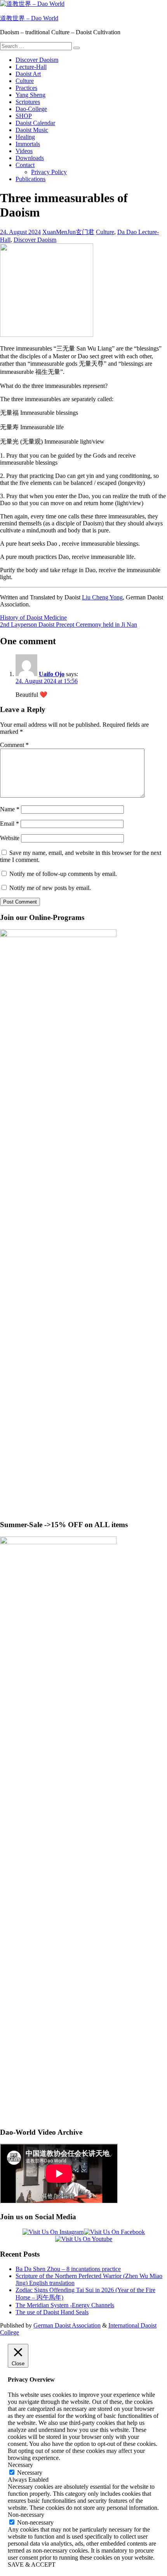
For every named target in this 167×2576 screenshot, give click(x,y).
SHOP (24, 116)
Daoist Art (28, 74)
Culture (25, 81)
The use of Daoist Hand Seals (52, 2312)
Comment (14, 745)
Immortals (28, 144)
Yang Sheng (30, 95)
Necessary (30, 2473)
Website (10, 838)
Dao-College (31, 109)
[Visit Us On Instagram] (53, 2232)
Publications (30, 179)
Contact (25, 165)
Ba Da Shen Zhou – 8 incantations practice (68, 2269)
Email (10, 824)
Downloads (30, 158)
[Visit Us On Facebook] (114, 2232)
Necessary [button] (20, 2465)
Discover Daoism (37, 60)
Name (10, 809)
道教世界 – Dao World (29, 18)
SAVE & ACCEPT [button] (32, 2565)
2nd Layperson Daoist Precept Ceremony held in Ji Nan (69, 625)
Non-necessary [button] (26, 2515)
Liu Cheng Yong (102, 597)
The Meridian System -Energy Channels (65, 2305)
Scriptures (28, 102)
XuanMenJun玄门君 (68, 232)
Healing (25, 137)
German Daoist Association (67, 2325)
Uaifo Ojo (52, 674)
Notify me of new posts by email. (50, 888)
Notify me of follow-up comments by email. (63, 874)
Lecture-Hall (31, 67)
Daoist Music (32, 130)
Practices (26, 88)
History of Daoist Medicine (33, 618)
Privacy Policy (49, 172)
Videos (24, 151)
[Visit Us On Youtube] (83, 2239)
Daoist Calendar (35, 123)
